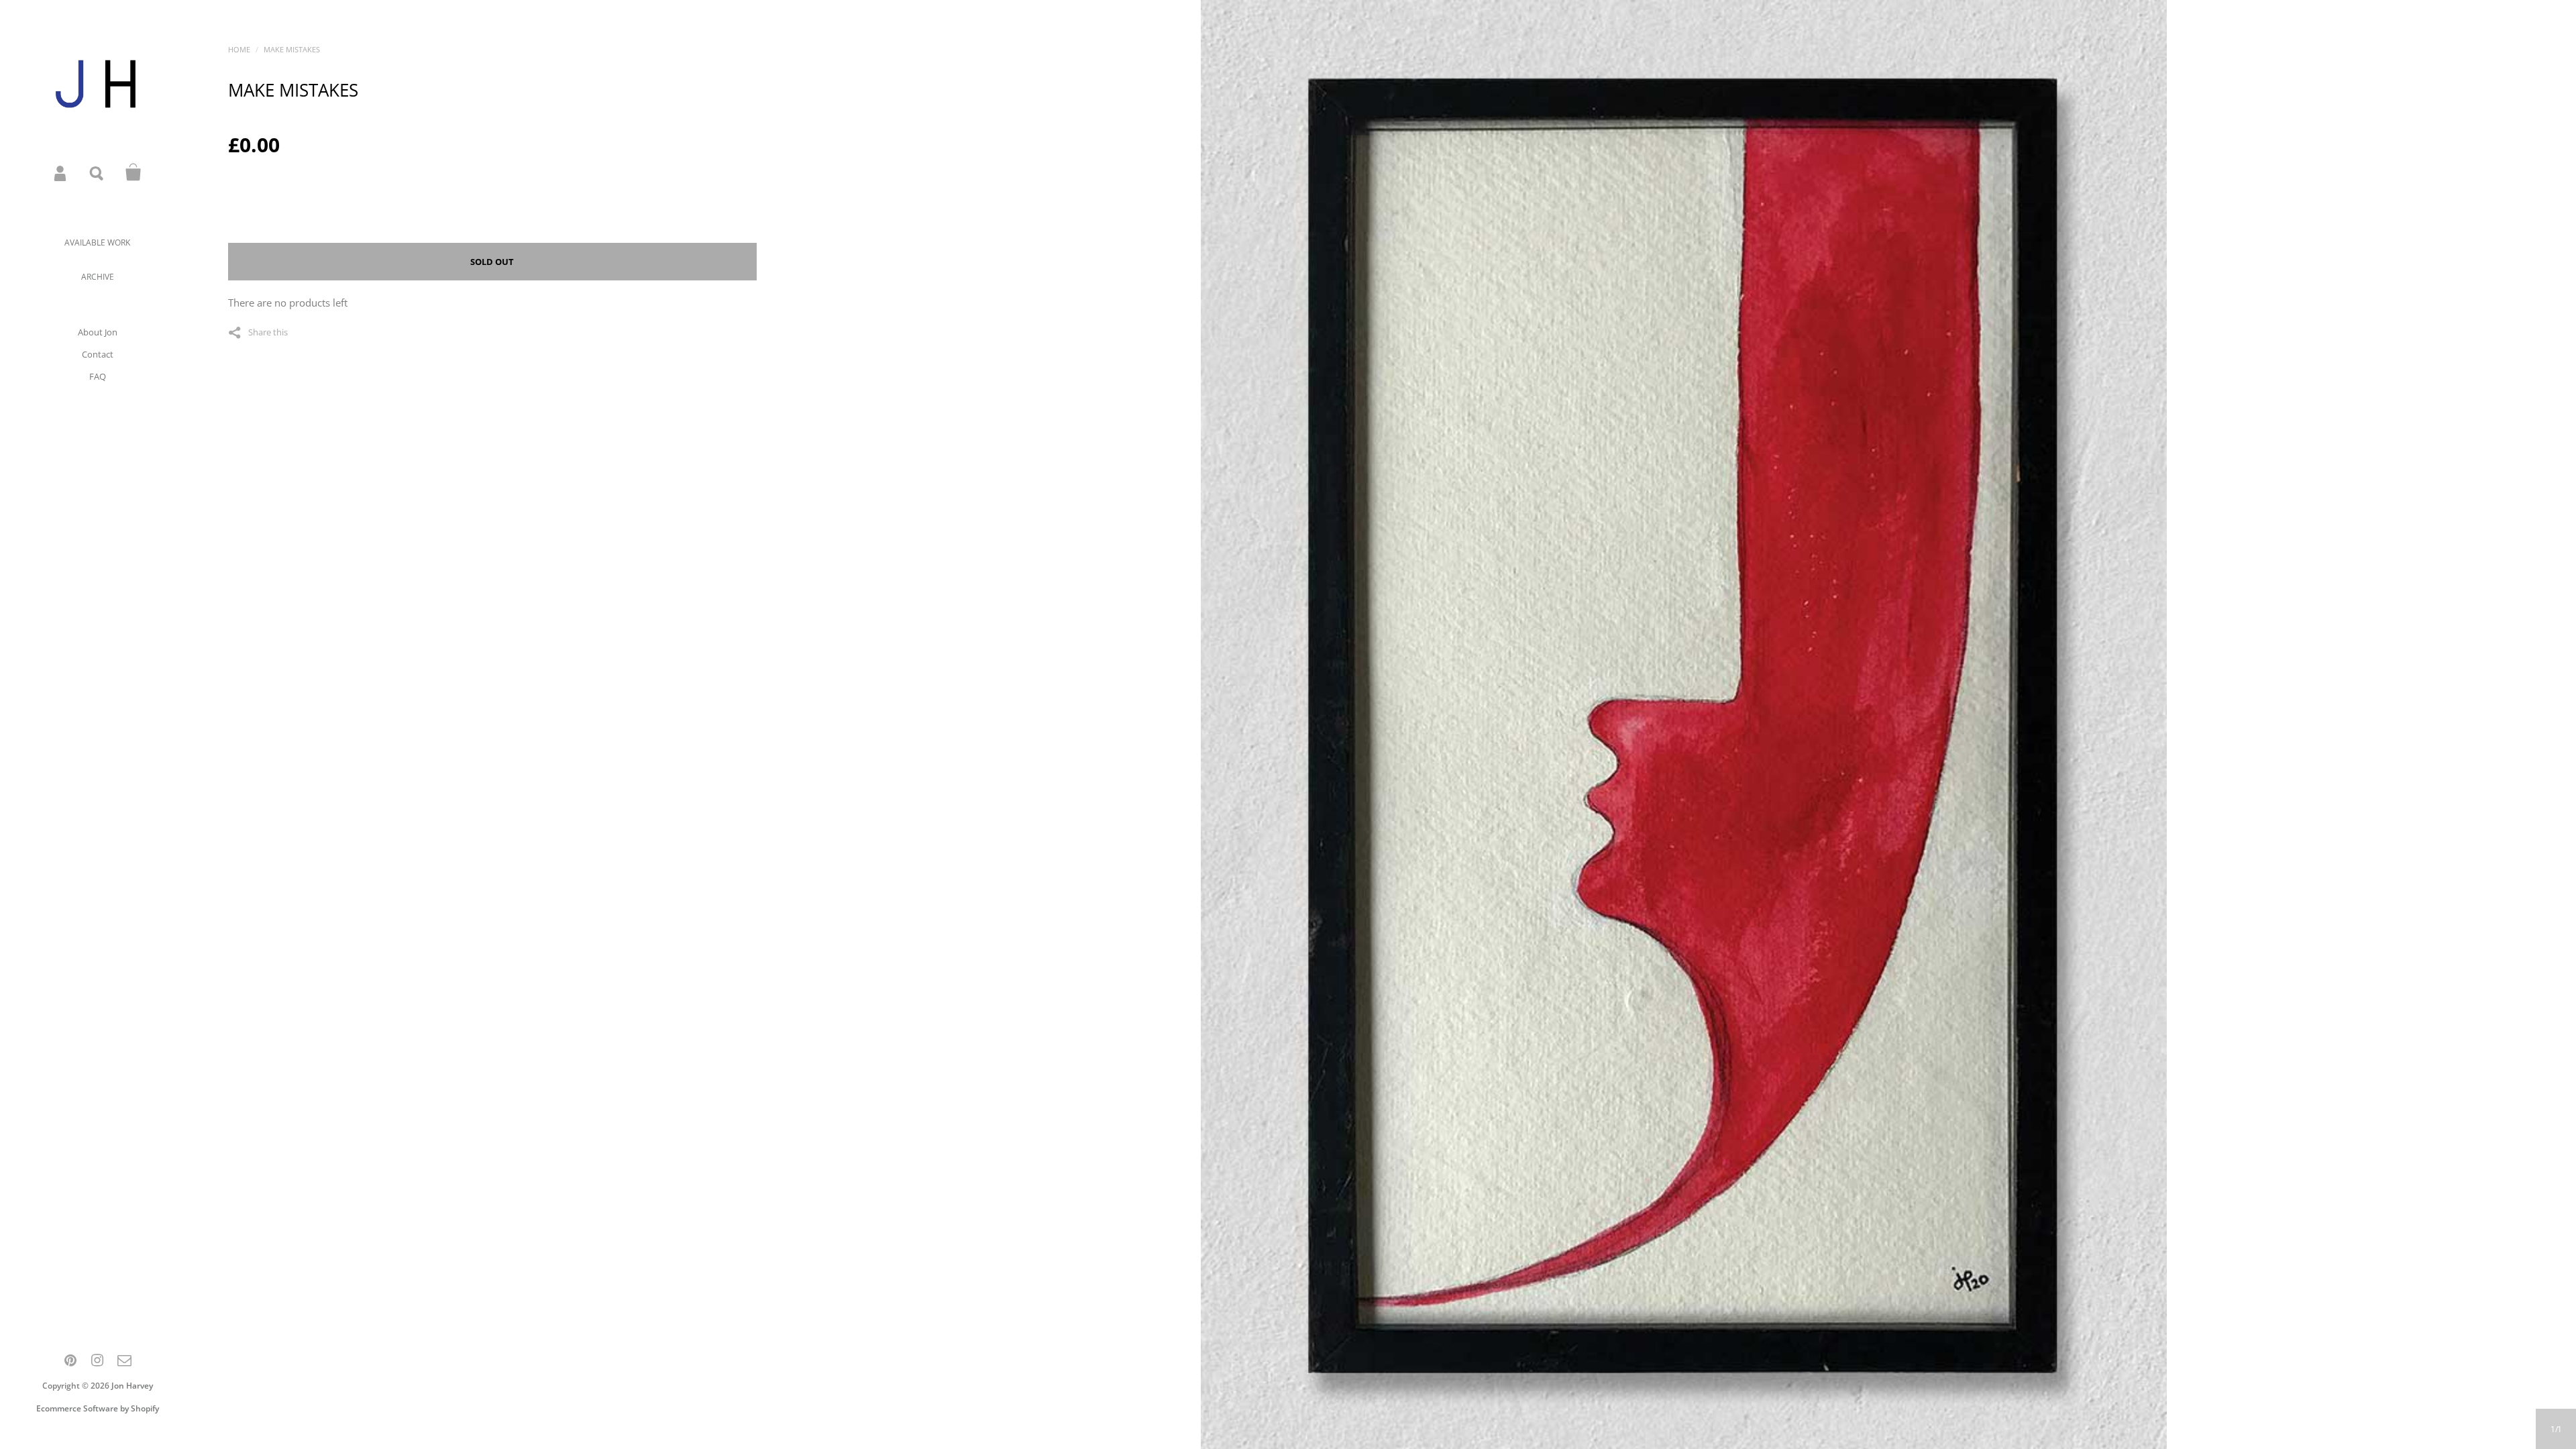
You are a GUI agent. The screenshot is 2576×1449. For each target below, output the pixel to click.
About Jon (98, 332)
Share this (268, 331)
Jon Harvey (132, 1386)
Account (61, 172)
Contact (98, 354)
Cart (133, 172)
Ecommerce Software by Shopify (98, 1408)
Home (239, 49)
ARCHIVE (98, 277)
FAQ (98, 376)
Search (97, 172)
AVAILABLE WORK (97, 243)
